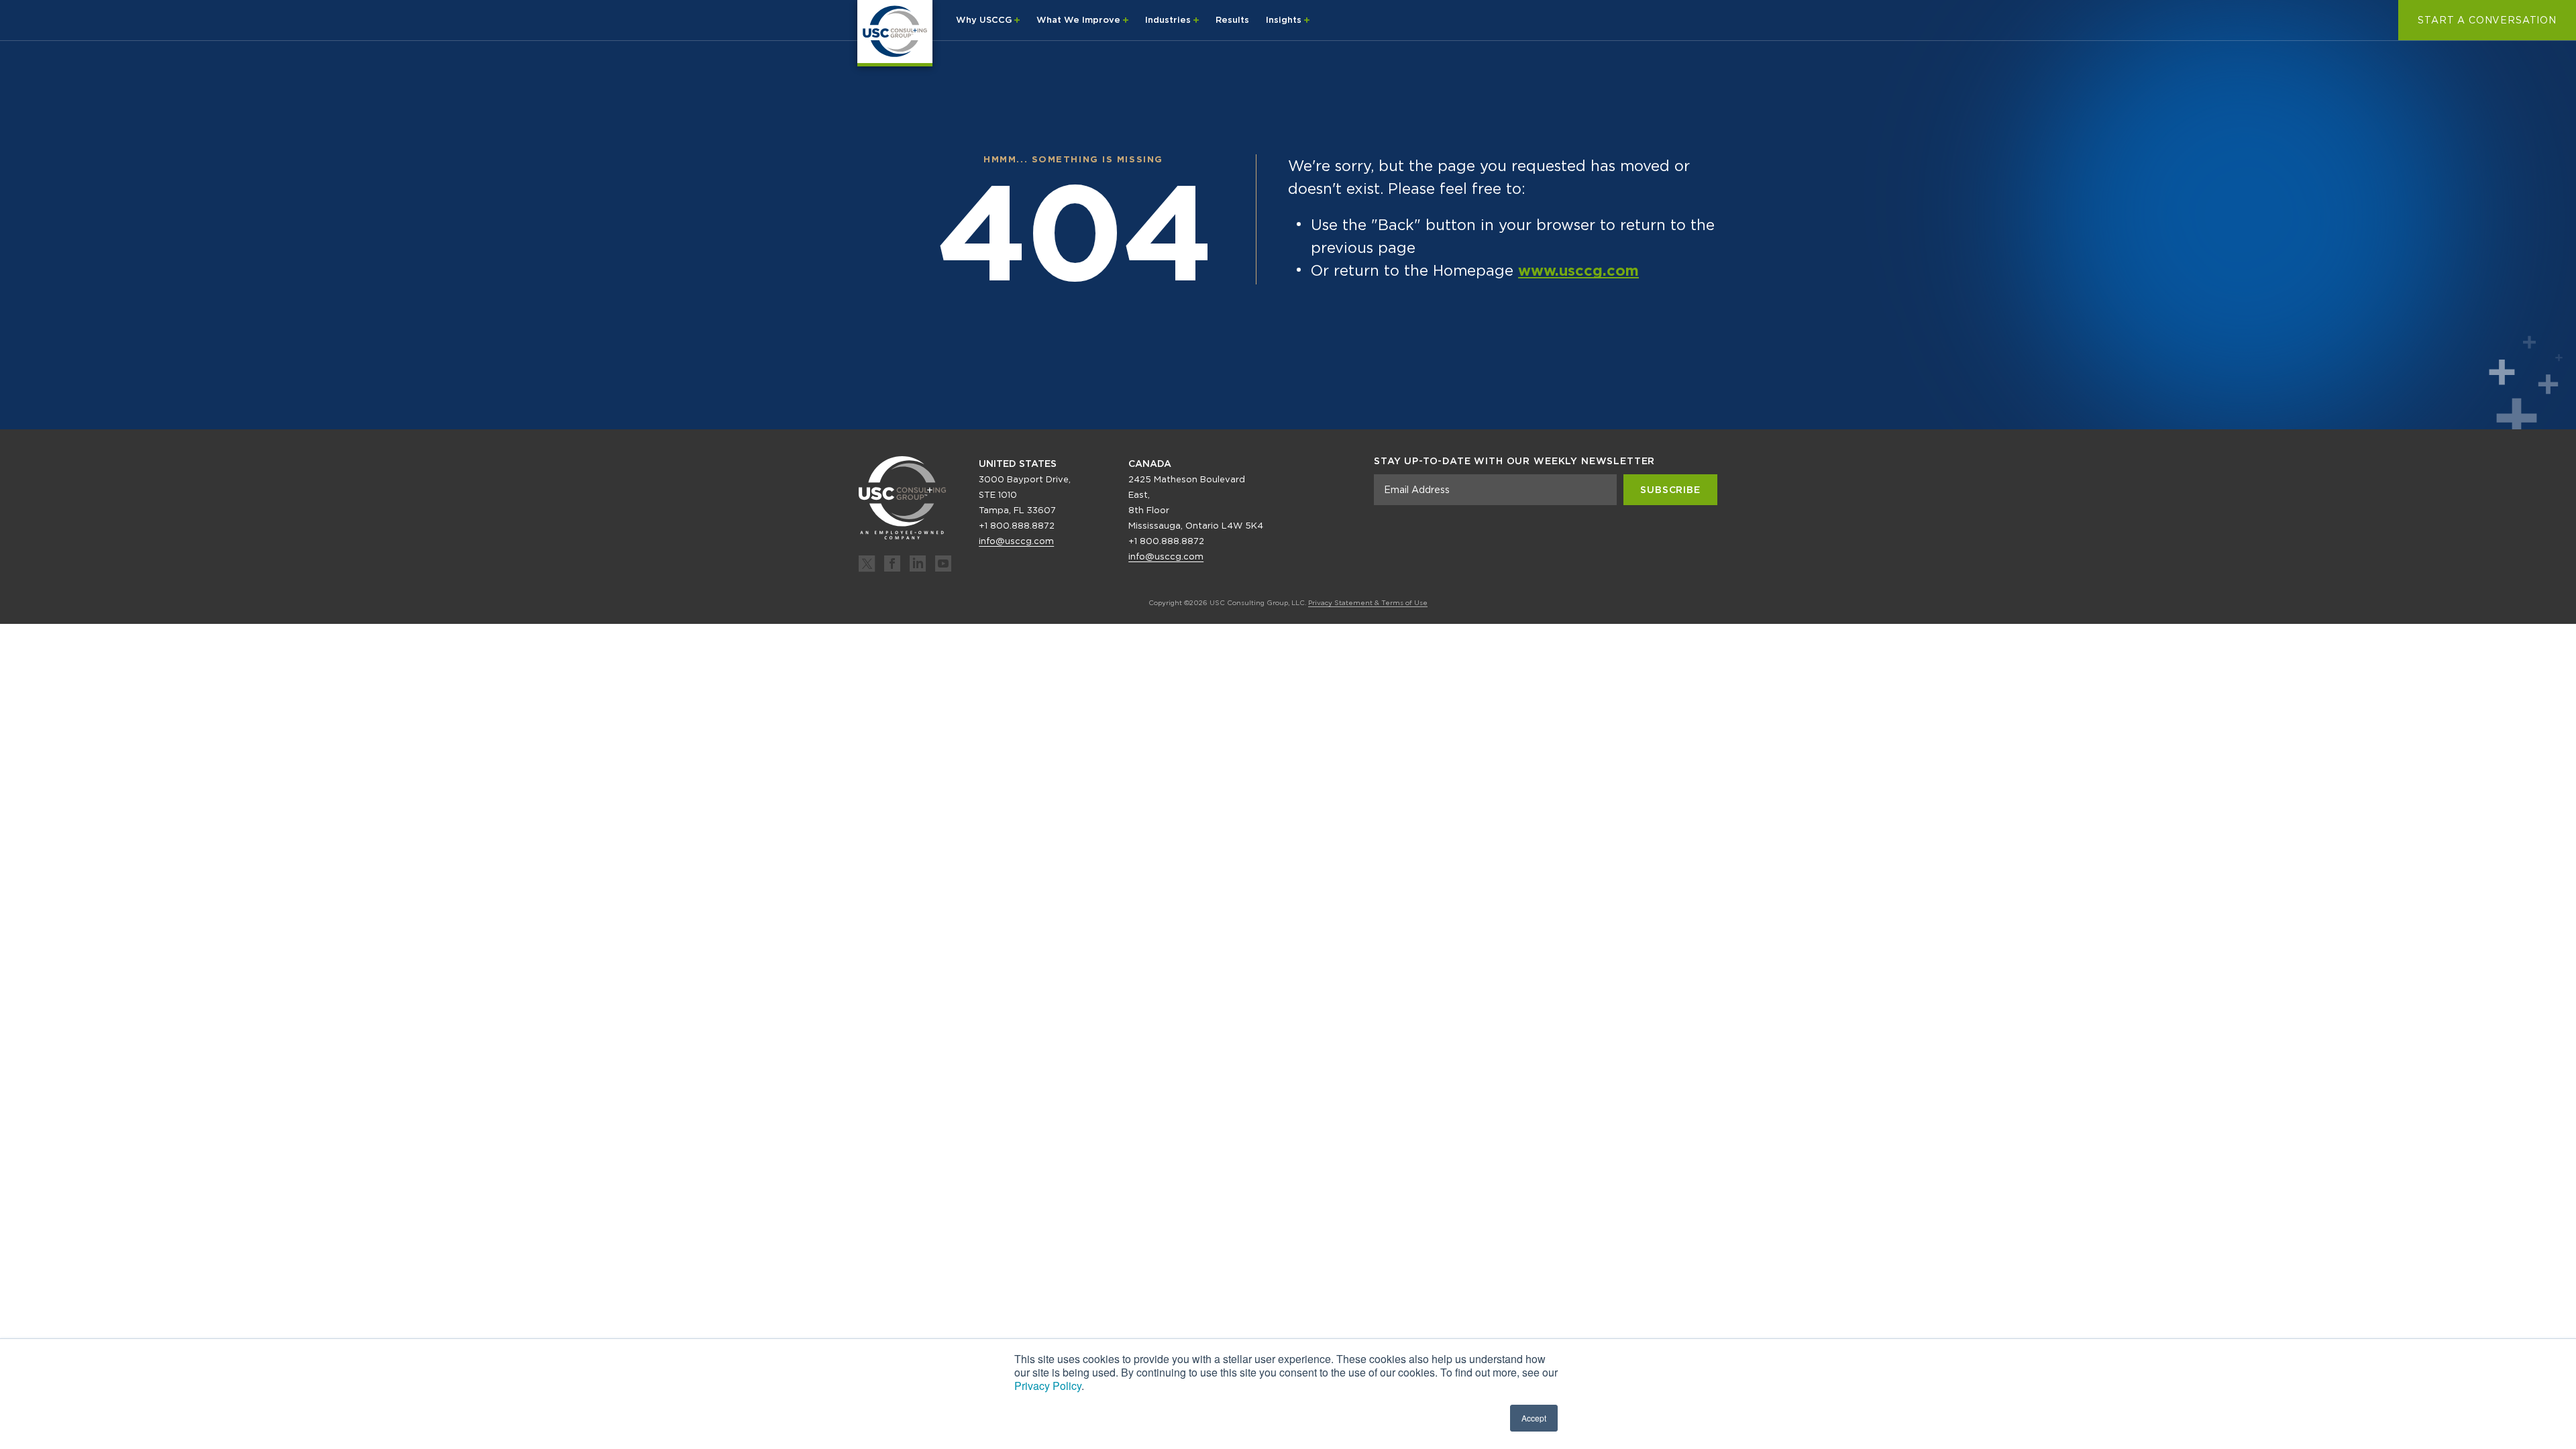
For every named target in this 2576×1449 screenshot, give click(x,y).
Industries (1169, 20)
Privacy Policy (1048, 1386)
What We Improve (1080, 20)
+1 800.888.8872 (1017, 526)
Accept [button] (1534, 1418)
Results (1232, 20)
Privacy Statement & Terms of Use (1368, 602)
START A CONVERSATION (2487, 20)
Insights (1285, 20)
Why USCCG (985, 20)
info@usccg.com (1016, 541)
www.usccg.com (1578, 270)
